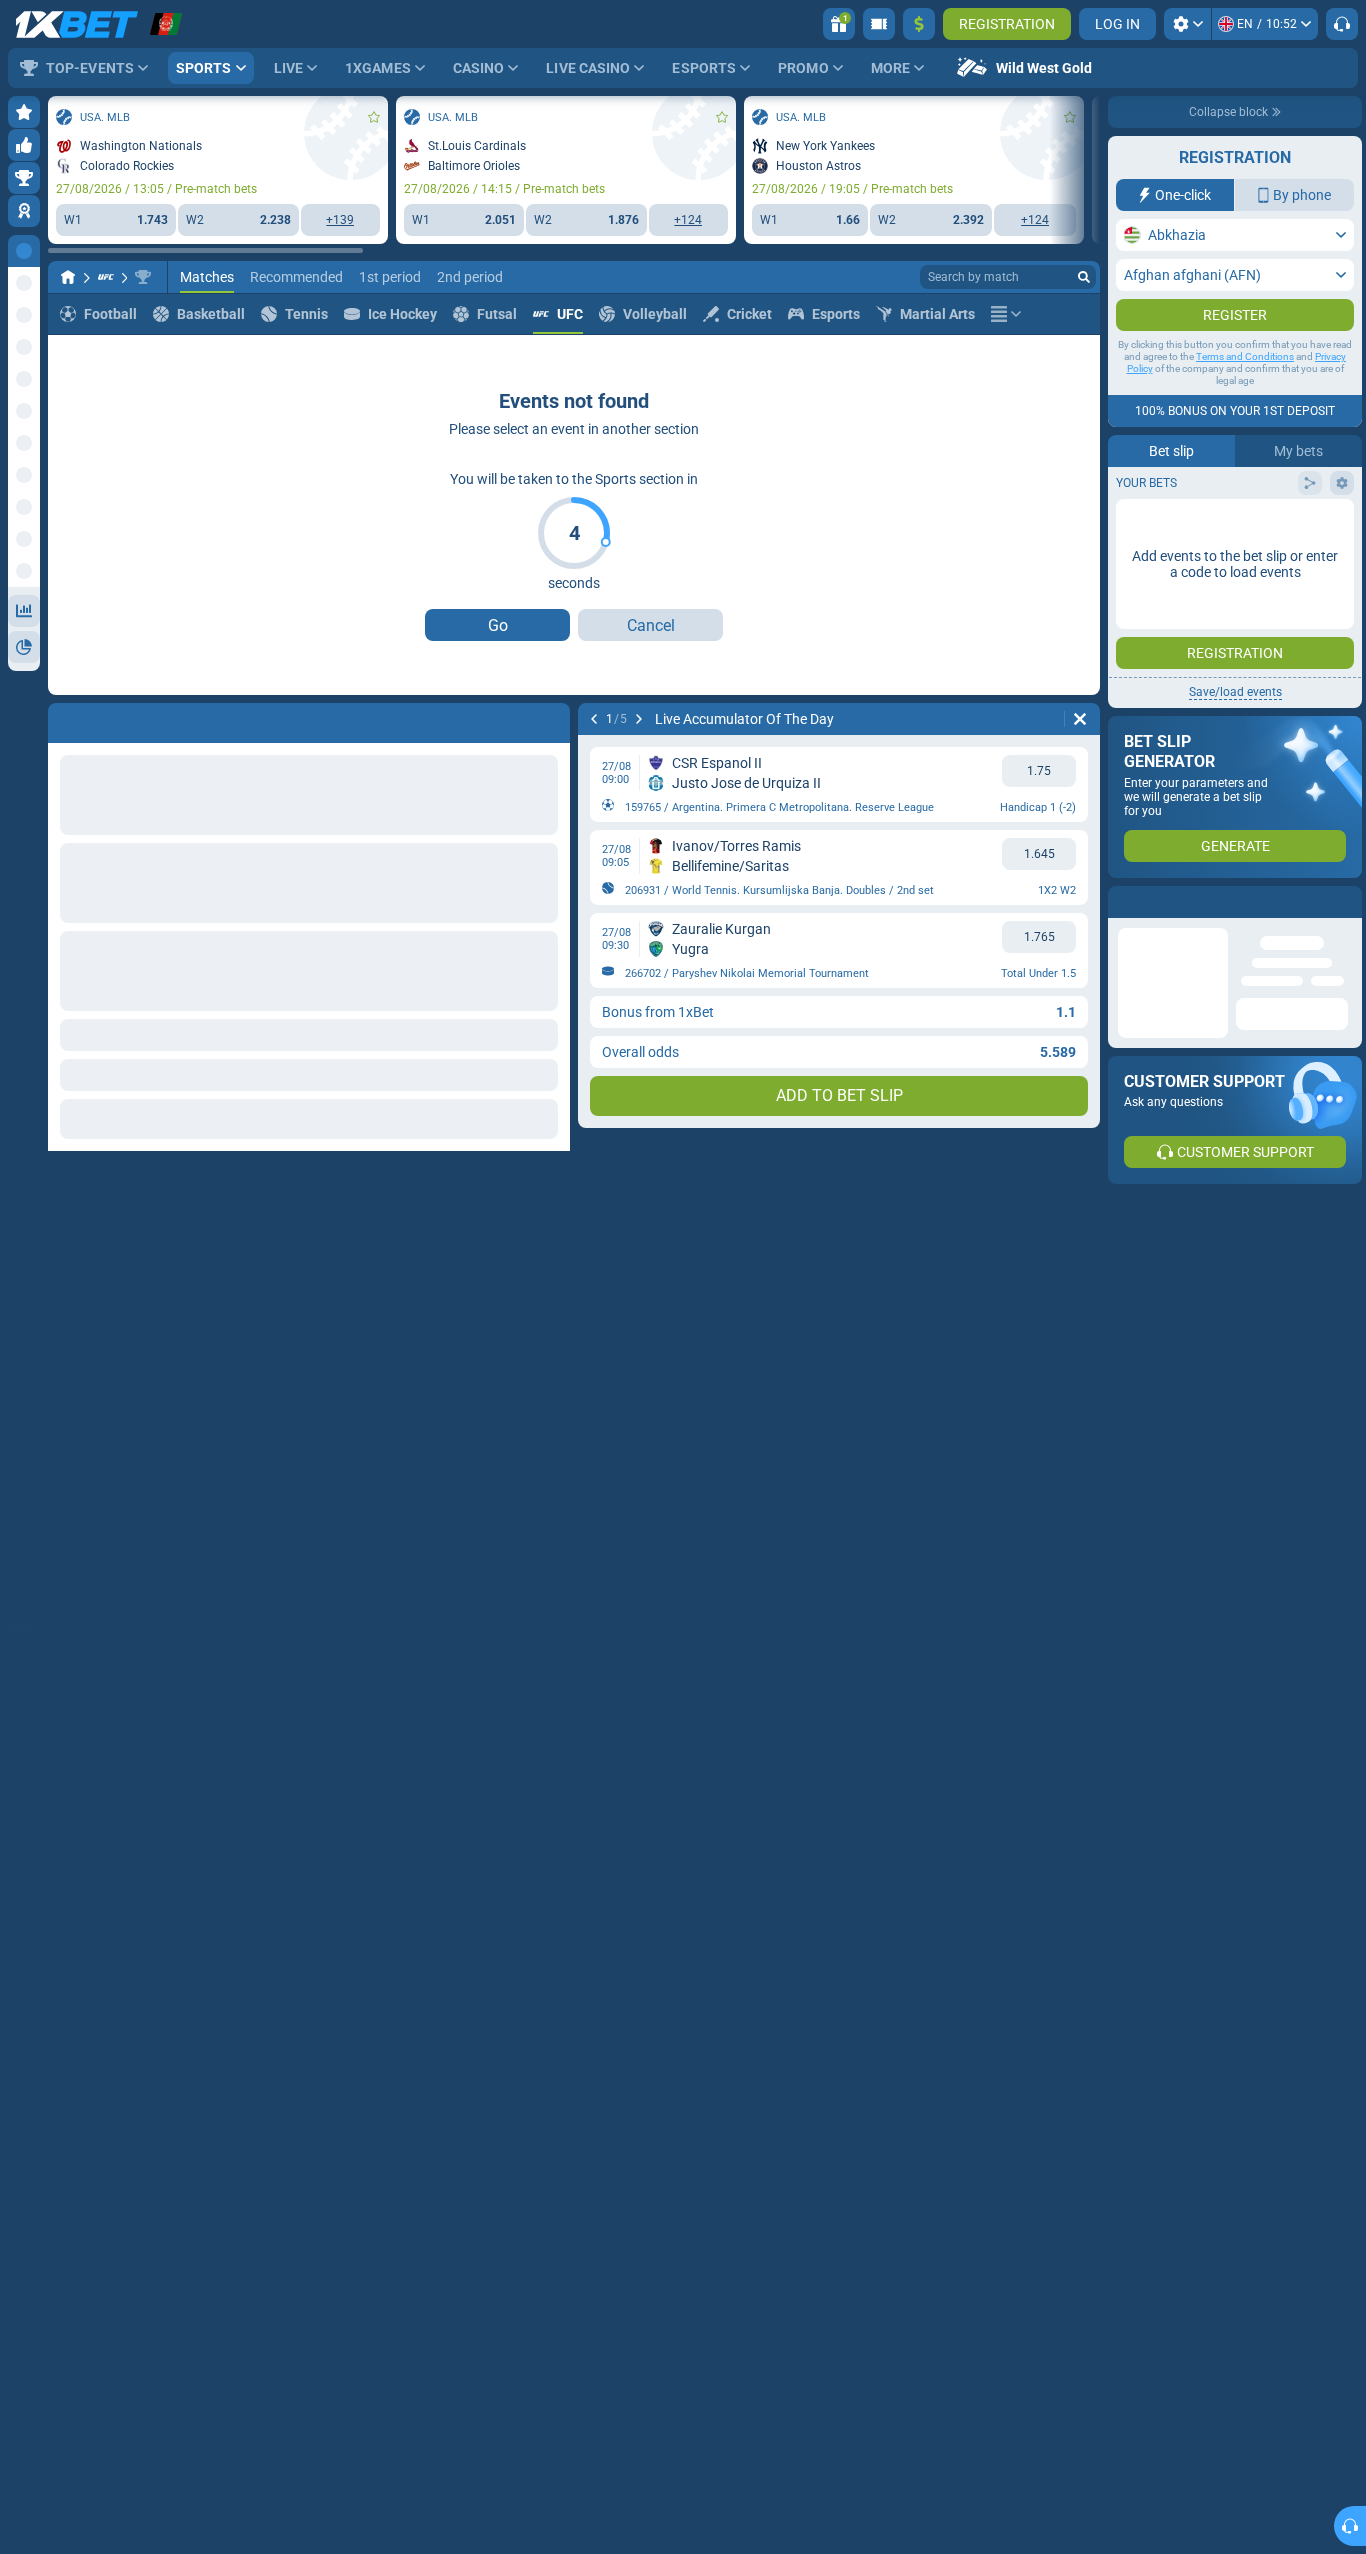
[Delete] (550, 719)
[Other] (1006, 314)
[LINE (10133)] (68, 277)
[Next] (116, 719)
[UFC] (106, 277)
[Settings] (1187, 24)
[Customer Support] (1342, 24)
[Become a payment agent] (879, 24)
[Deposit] (919, 24)
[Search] (1084, 277)
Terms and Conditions (1245, 396)
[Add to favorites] (374, 117)
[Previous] (64, 719)
